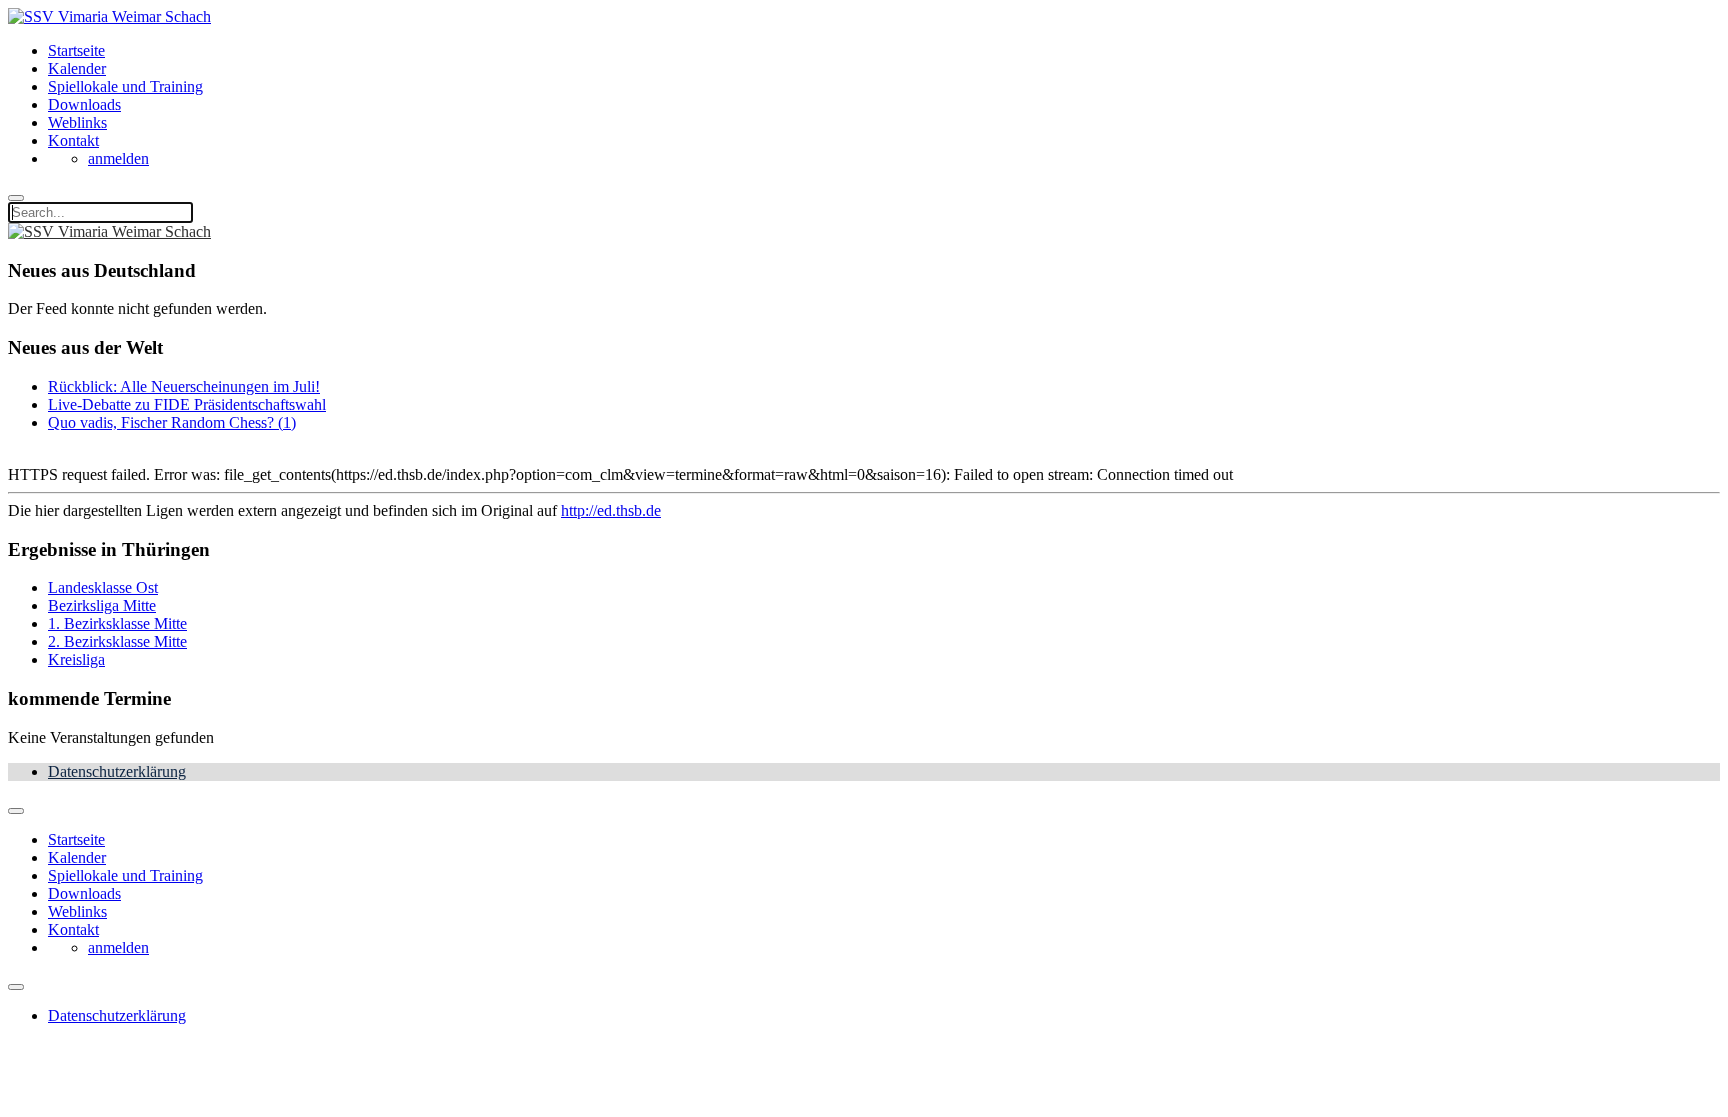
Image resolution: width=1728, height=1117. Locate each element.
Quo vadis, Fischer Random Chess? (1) (172, 422)
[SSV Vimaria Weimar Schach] (109, 16)
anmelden (118, 158)
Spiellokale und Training (125, 86)
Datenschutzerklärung (117, 771)
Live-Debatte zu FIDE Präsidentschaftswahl (187, 404)
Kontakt (73, 140)
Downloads (84, 104)
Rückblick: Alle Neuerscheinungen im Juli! (184, 386)
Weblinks (77, 122)
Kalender (77, 68)
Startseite (76, 50)
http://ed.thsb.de (611, 510)
